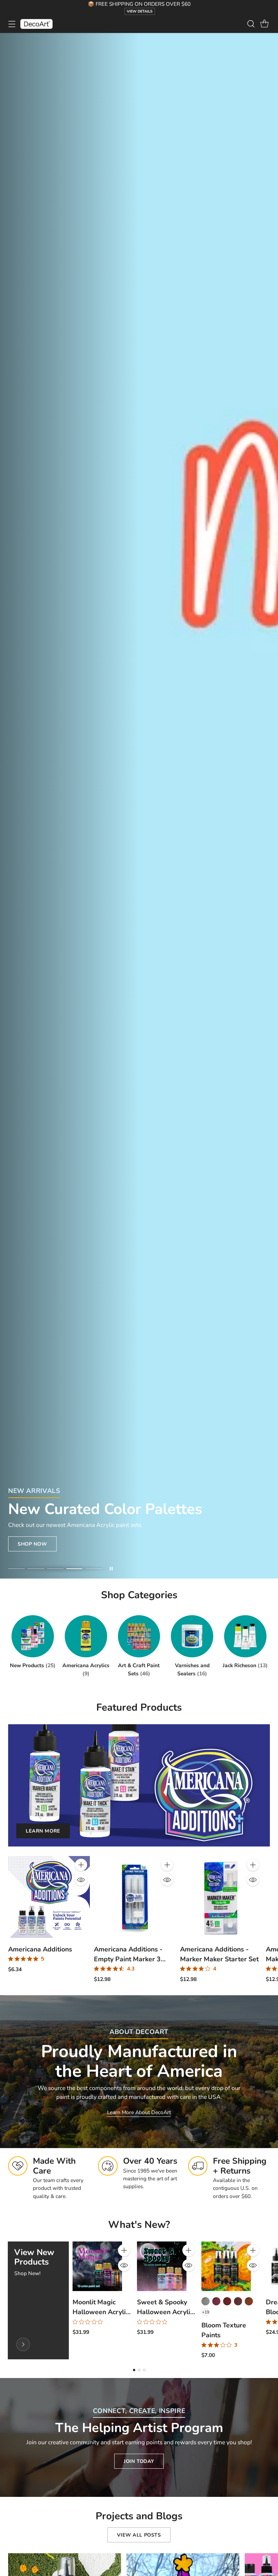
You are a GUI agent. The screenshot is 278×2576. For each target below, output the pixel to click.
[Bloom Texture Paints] (226, 2266)
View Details (140, 11)
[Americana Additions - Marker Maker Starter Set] (221, 1897)
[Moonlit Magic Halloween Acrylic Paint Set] (97, 2266)
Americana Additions (40, 1949)
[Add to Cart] (81, 1865)
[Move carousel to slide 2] (36, 1569)
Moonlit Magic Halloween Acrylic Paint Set (101, 2312)
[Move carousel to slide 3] (55, 1569)
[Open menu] (12, 24)
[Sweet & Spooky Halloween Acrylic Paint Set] (162, 2266)
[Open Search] (251, 24)
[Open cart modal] (264, 24)
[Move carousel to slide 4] (75, 1569)
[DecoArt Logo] (36, 24)
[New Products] (23, 2344)
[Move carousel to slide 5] (94, 1569)
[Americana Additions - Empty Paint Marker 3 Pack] (135, 1897)
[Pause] (111, 1569)
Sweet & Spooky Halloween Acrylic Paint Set (165, 2312)
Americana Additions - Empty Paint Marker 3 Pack (128, 1959)
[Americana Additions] (49, 1897)
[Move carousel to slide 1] (16, 1569)
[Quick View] (81, 1880)
